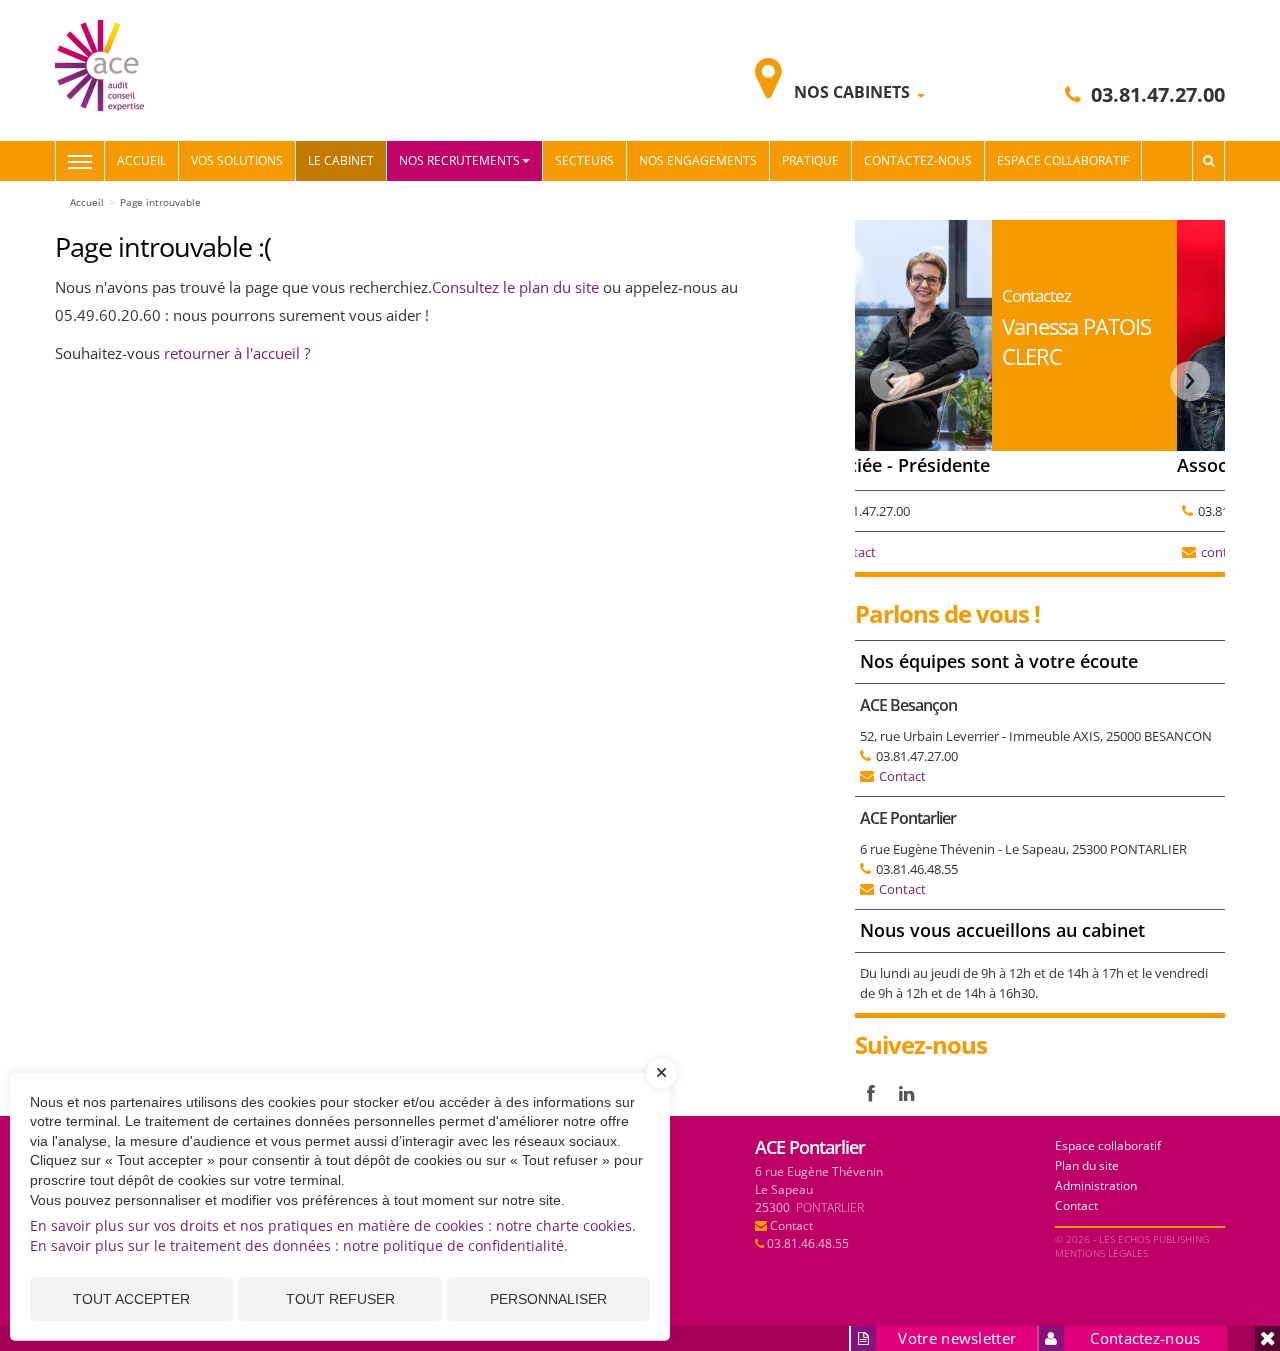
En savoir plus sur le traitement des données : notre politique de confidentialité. (299, 1245)
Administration (1096, 1185)
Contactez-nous (918, 160)
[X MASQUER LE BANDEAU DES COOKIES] (662, 1083)
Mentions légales (1101, 1253)
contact (906, 552)
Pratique (810, 160)
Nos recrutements (459, 160)
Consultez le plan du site (517, 287)
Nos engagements (698, 160)
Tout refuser (340, 1299)
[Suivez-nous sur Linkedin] (906, 1093)
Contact (902, 776)
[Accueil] (99, 64)
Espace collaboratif (1063, 160)
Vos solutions (237, 160)
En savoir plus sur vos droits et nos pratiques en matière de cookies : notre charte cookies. (333, 1225)
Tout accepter (131, 1299)
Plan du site (1087, 1165)
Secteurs (584, 160)
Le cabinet (341, 160)
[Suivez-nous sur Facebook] (871, 1093)
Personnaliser (548, 1299)
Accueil (141, 160)
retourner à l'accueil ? (237, 353)
